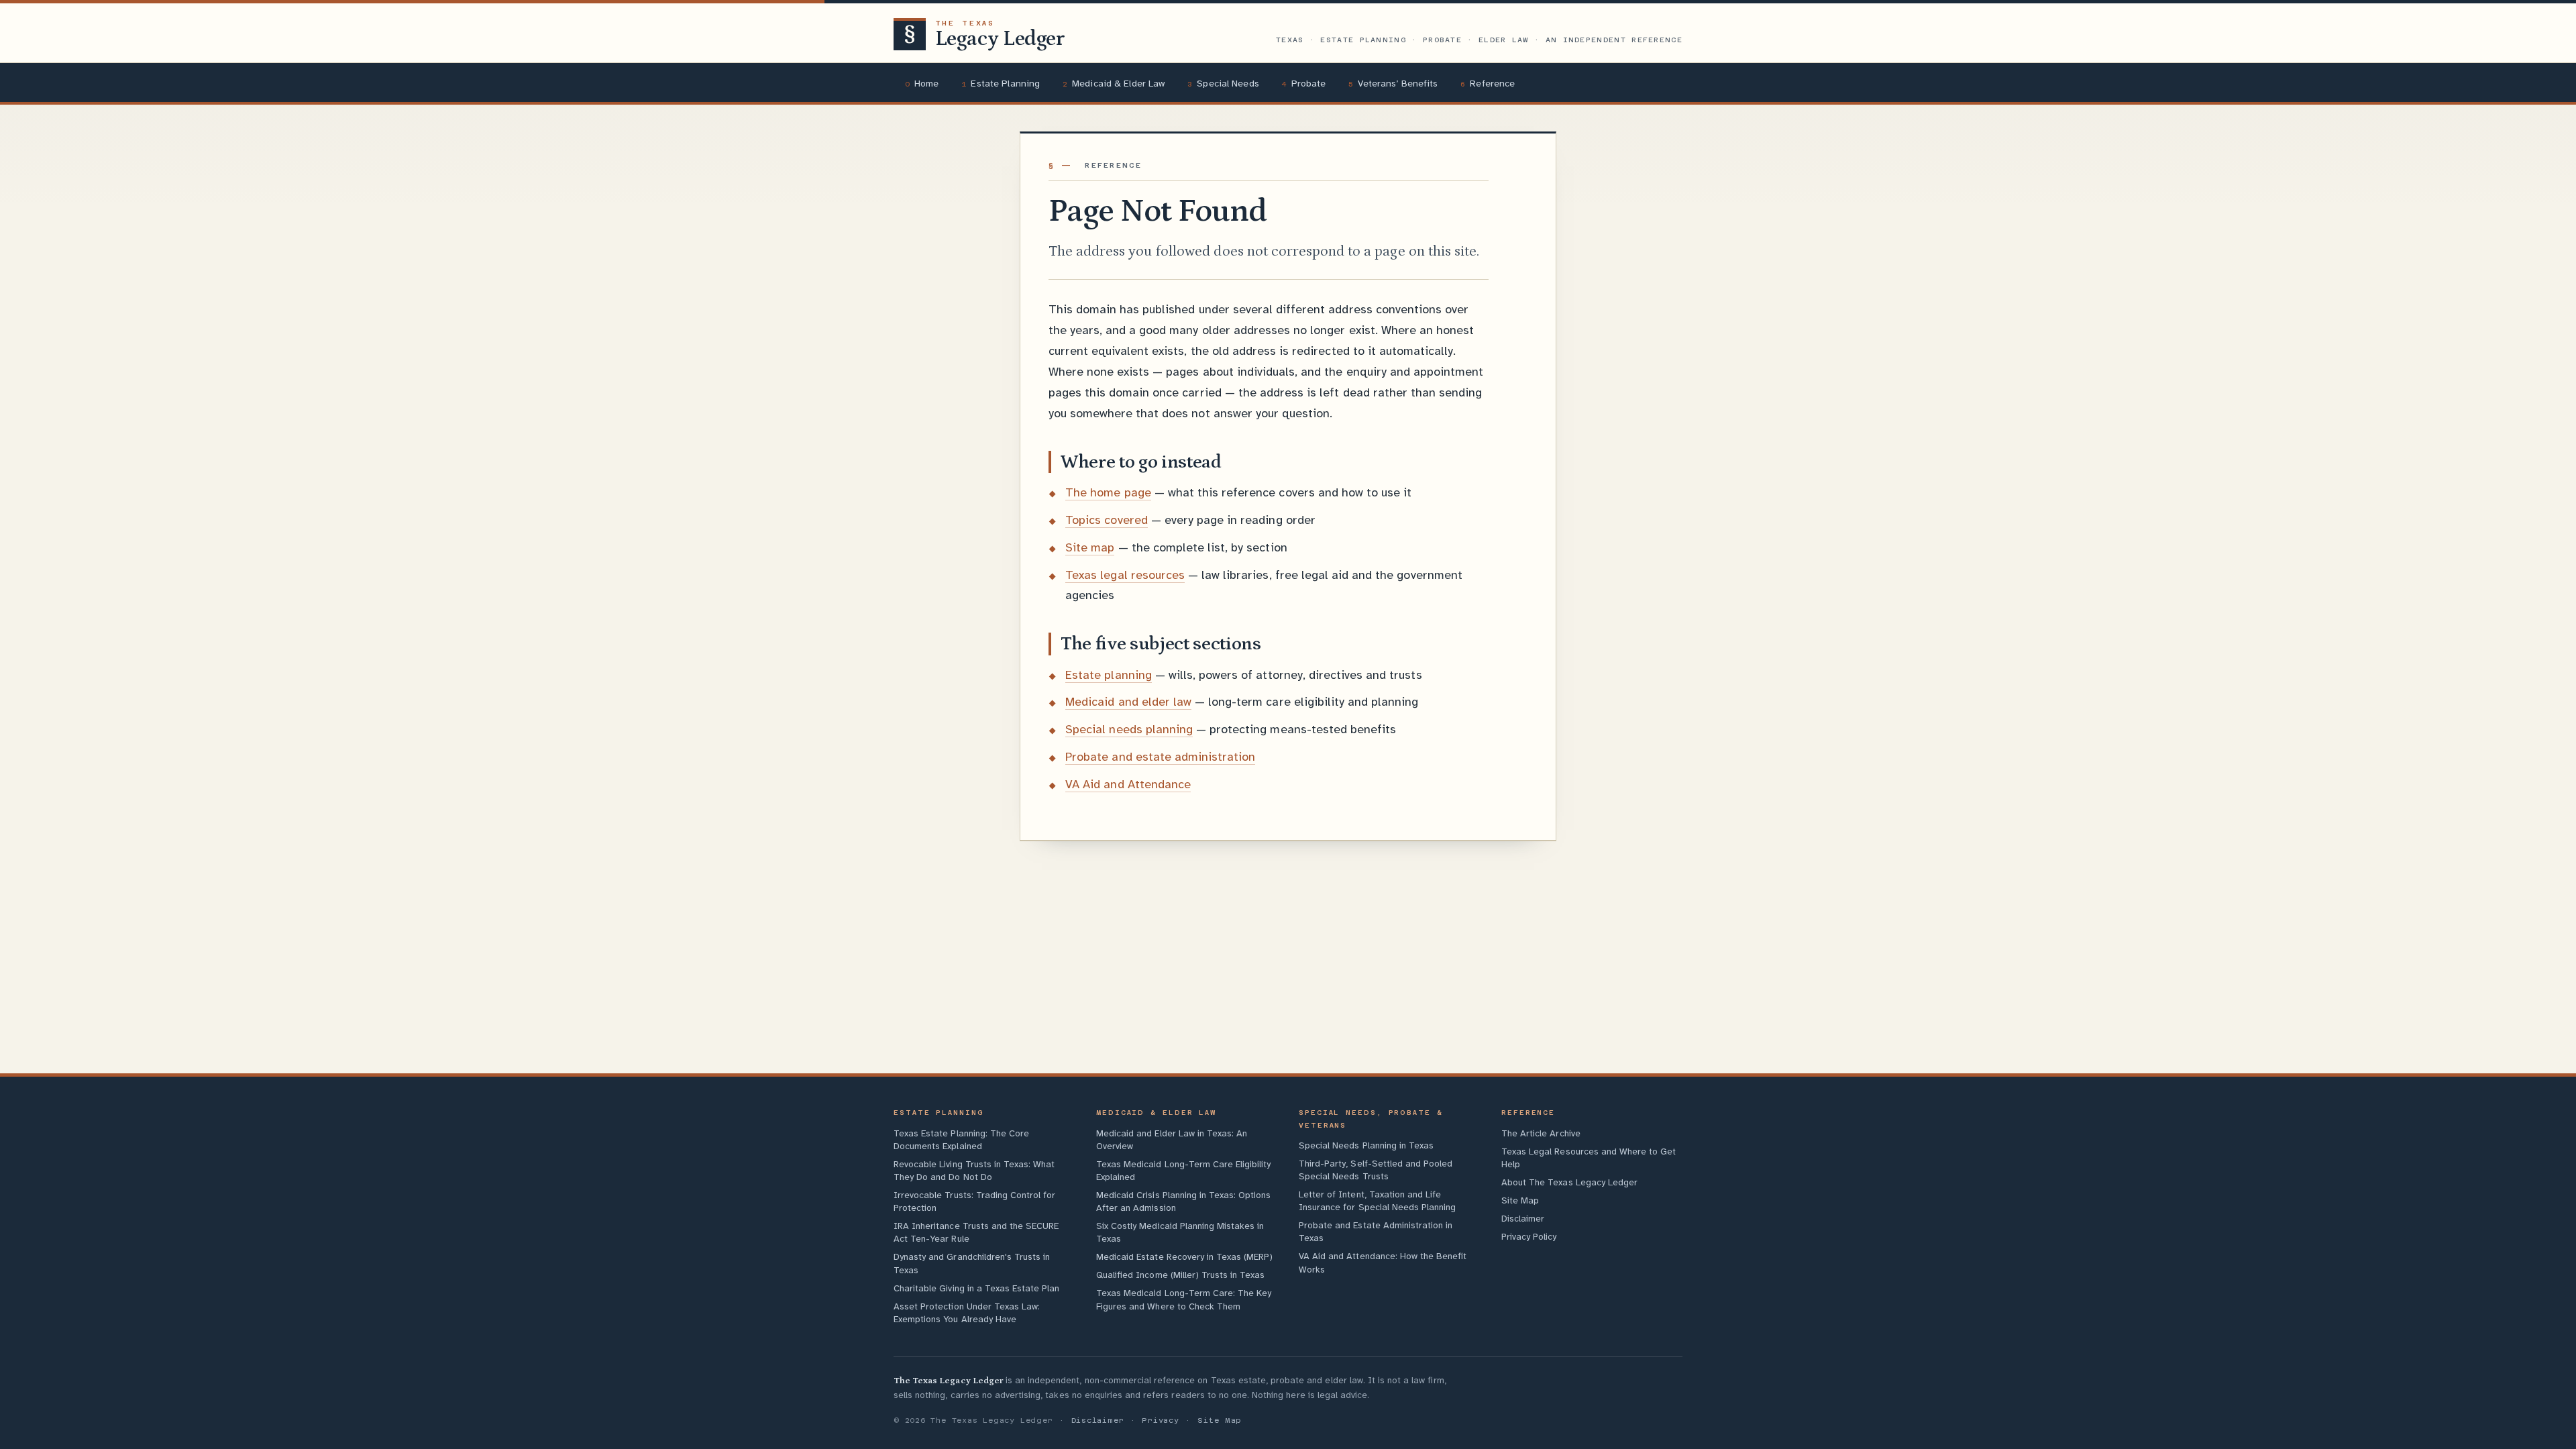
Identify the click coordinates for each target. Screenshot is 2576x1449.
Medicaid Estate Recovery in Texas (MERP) (1184, 1257)
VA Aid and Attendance (1128, 784)
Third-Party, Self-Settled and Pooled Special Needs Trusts (1376, 1170)
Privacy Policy (1529, 1237)
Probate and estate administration (1160, 757)
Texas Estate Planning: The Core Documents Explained (961, 1140)
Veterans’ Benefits (1393, 83)
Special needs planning (1129, 729)
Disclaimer (1523, 1219)
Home (922, 83)
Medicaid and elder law (1128, 702)
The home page (1108, 492)
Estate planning (1109, 675)
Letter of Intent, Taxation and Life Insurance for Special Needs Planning (1377, 1201)
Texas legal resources (1125, 575)
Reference (1488, 83)
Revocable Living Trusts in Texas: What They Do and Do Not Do (974, 1171)
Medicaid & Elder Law (1114, 83)
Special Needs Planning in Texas (1366, 1145)
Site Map (1520, 1200)
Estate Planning (1001, 83)
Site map (1090, 547)
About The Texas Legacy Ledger (1569, 1182)
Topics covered (1107, 520)
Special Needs (1223, 83)
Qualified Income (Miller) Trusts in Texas (1180, 1275)
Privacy (1161, 1420)
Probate (1303, 83)
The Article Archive (1541, 1133)
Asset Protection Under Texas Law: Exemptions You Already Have (967, 1313)
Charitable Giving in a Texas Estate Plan (976, 1288)
